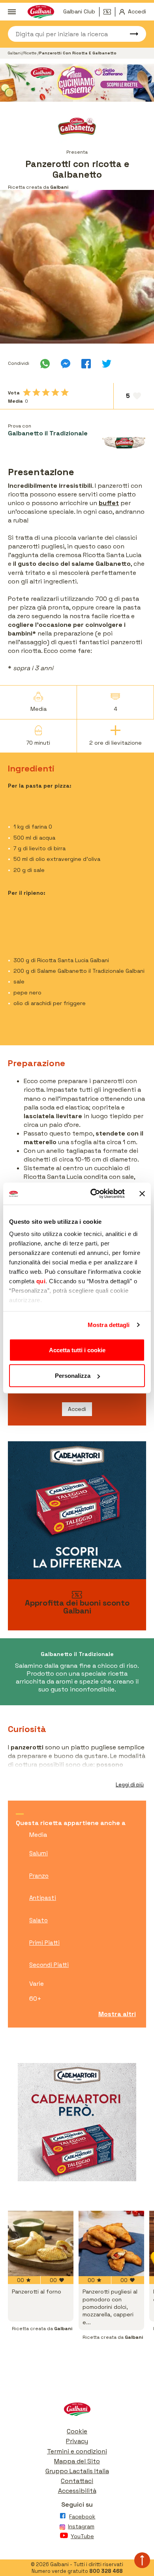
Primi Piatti (44, 1943)
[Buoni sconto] (109, 12)
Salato (38, 1920)
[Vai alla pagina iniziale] (77, 2411)
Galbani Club (79, 11)
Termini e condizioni (77, 2451)
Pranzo (39, 1876)
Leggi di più (130, 1785)
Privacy (77, 2441)
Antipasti (43, 1898)
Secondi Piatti (49, 1965)
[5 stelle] (65, 392)
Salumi (38, 1853)
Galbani (15, 53)
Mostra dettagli (109, 1325)
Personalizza (73, 1376)
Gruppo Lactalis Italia (77, 2471)
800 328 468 (106, 2571)
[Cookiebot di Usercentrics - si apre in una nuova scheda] (93, 1194)
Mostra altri (117, 2014)
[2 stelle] (36, 392)
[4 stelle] (55, 392)
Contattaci (77, 2481)
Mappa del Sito (77, 2461)
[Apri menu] (12, 12)
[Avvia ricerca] (130, 34)
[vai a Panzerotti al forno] (41, 2243)
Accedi (77, 1409)
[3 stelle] (46, 392)
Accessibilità (77, 2491)
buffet (109, 503)
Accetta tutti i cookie (77, 1350)
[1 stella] (27, 392)
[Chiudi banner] (142, 1193)
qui (41, 1281)
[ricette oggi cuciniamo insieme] (77, 83)
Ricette (30, 53)
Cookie (77, 2431)
